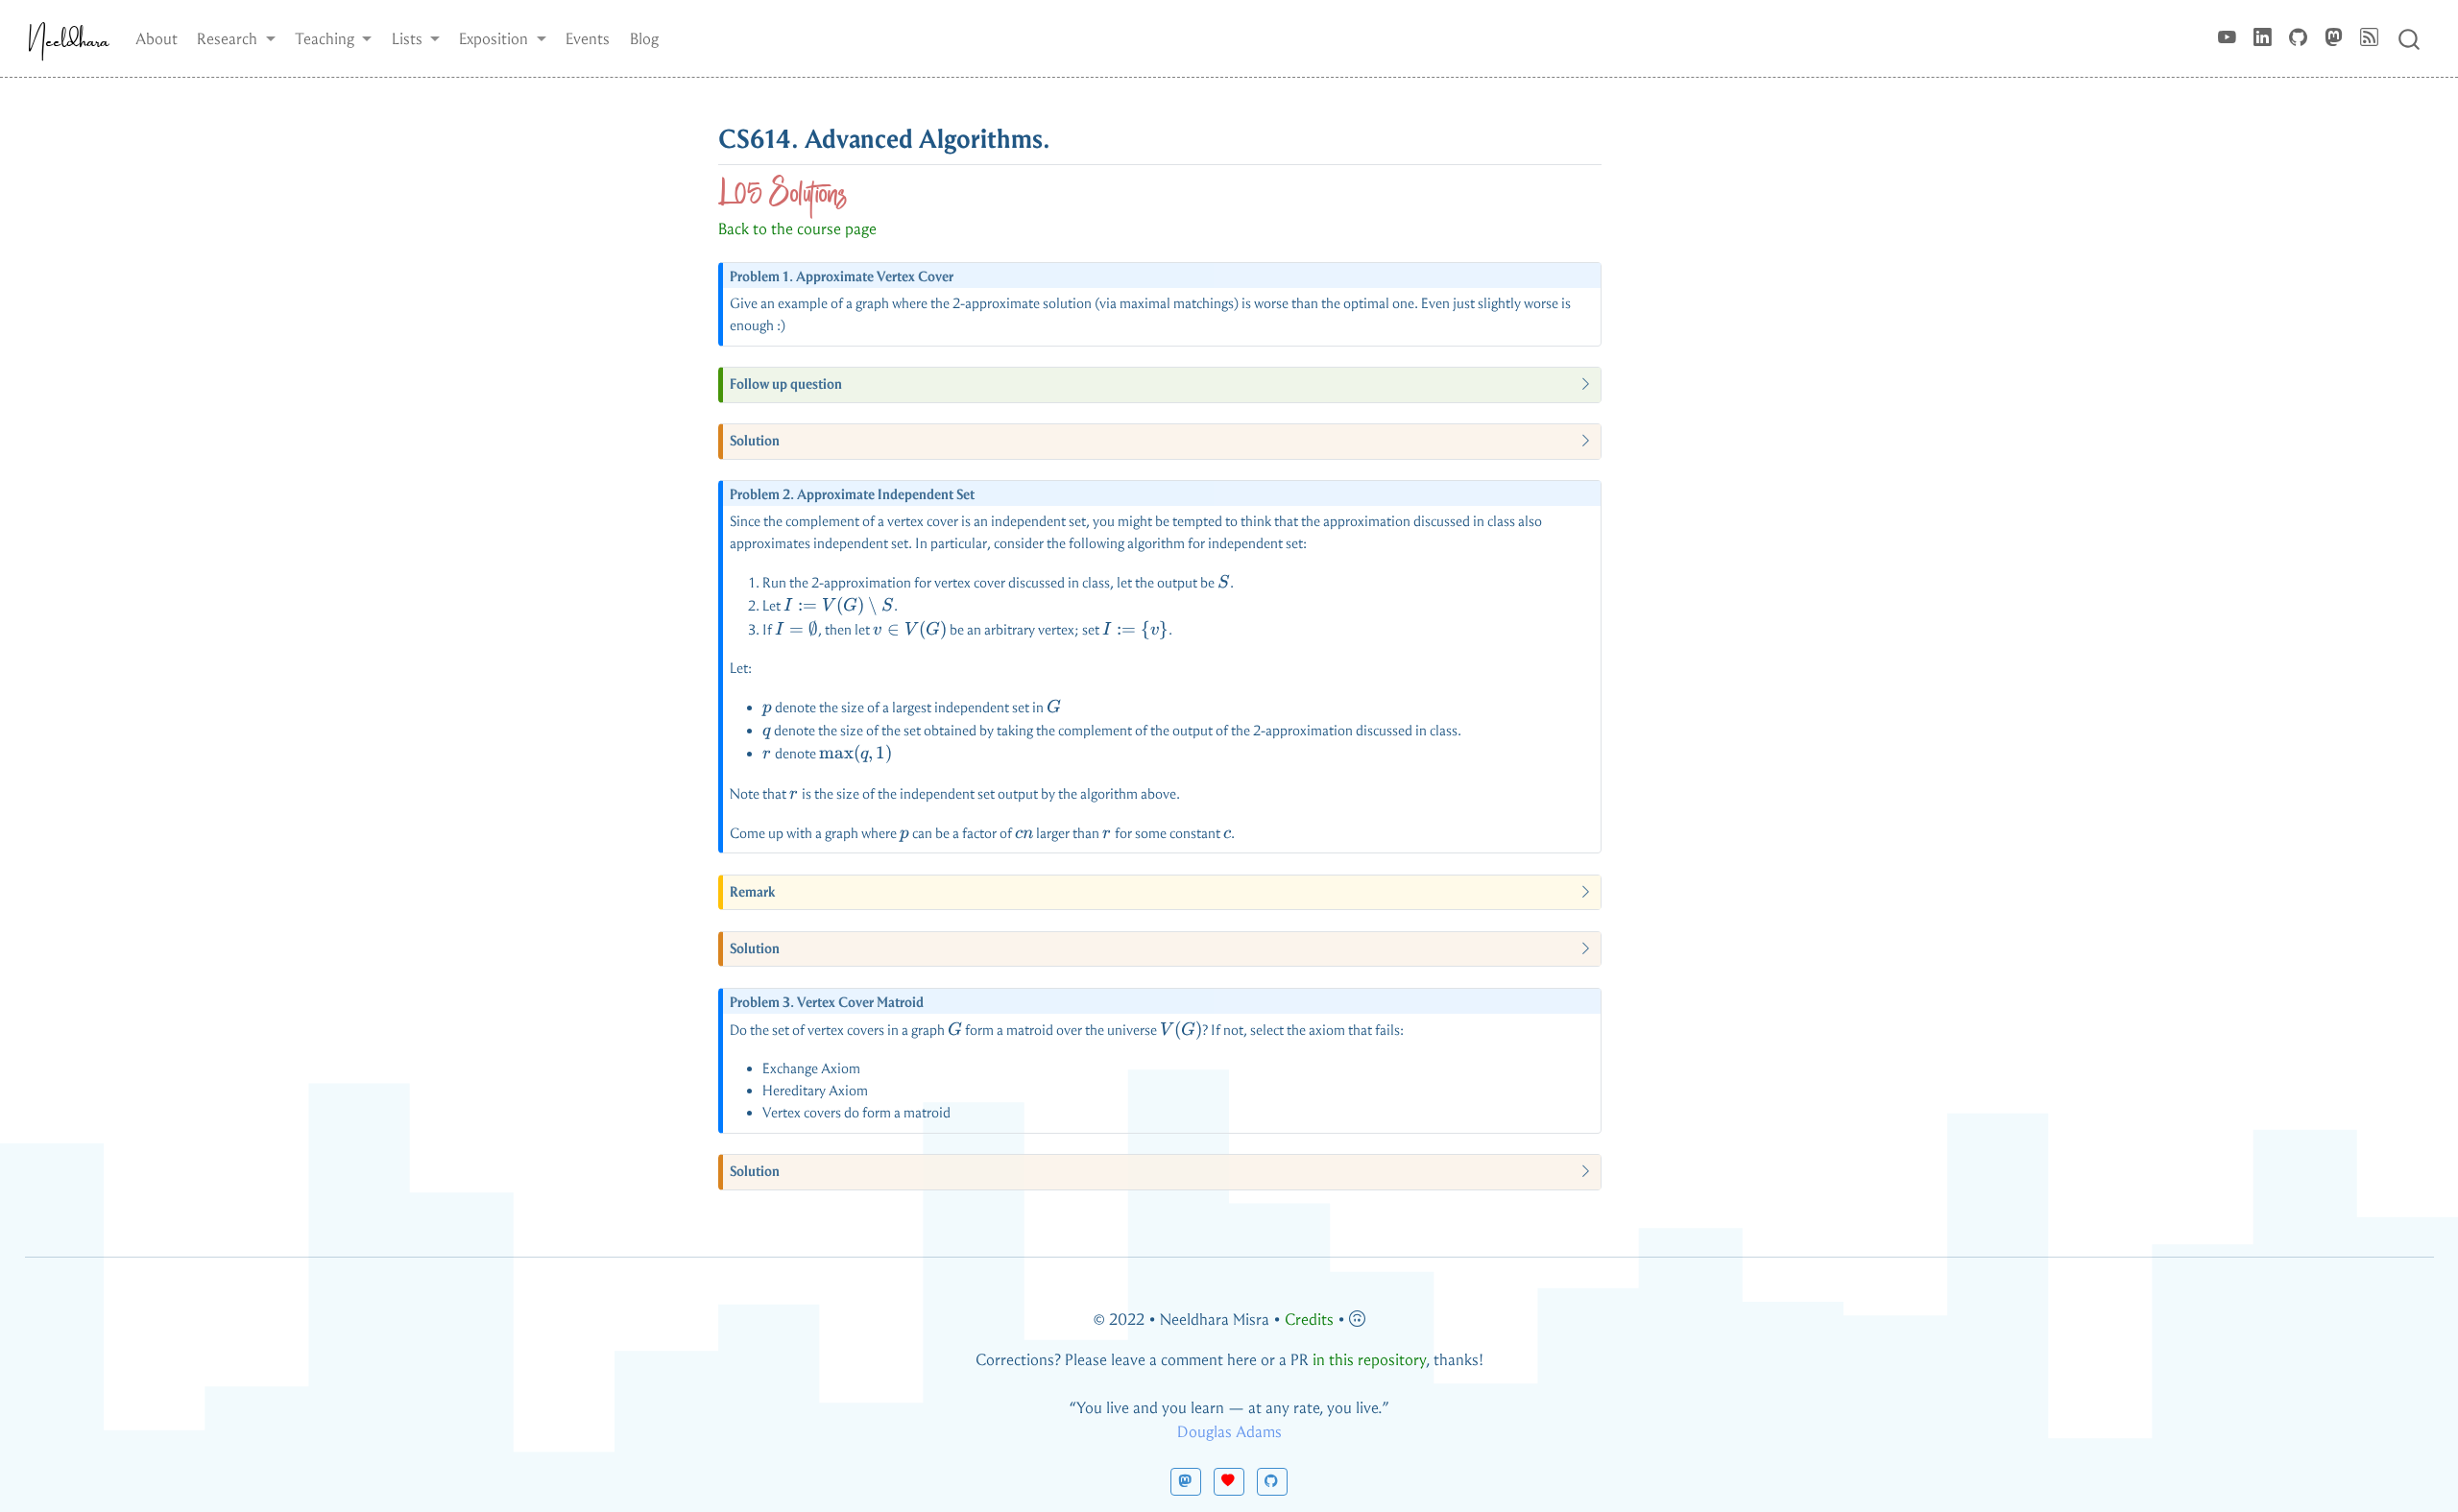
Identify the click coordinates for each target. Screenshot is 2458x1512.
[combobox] (2410, 38)
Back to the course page (797, 229)
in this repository (1369, 1360)
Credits (1309, 1320)
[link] (236, 38)
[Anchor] (1069, 136)
